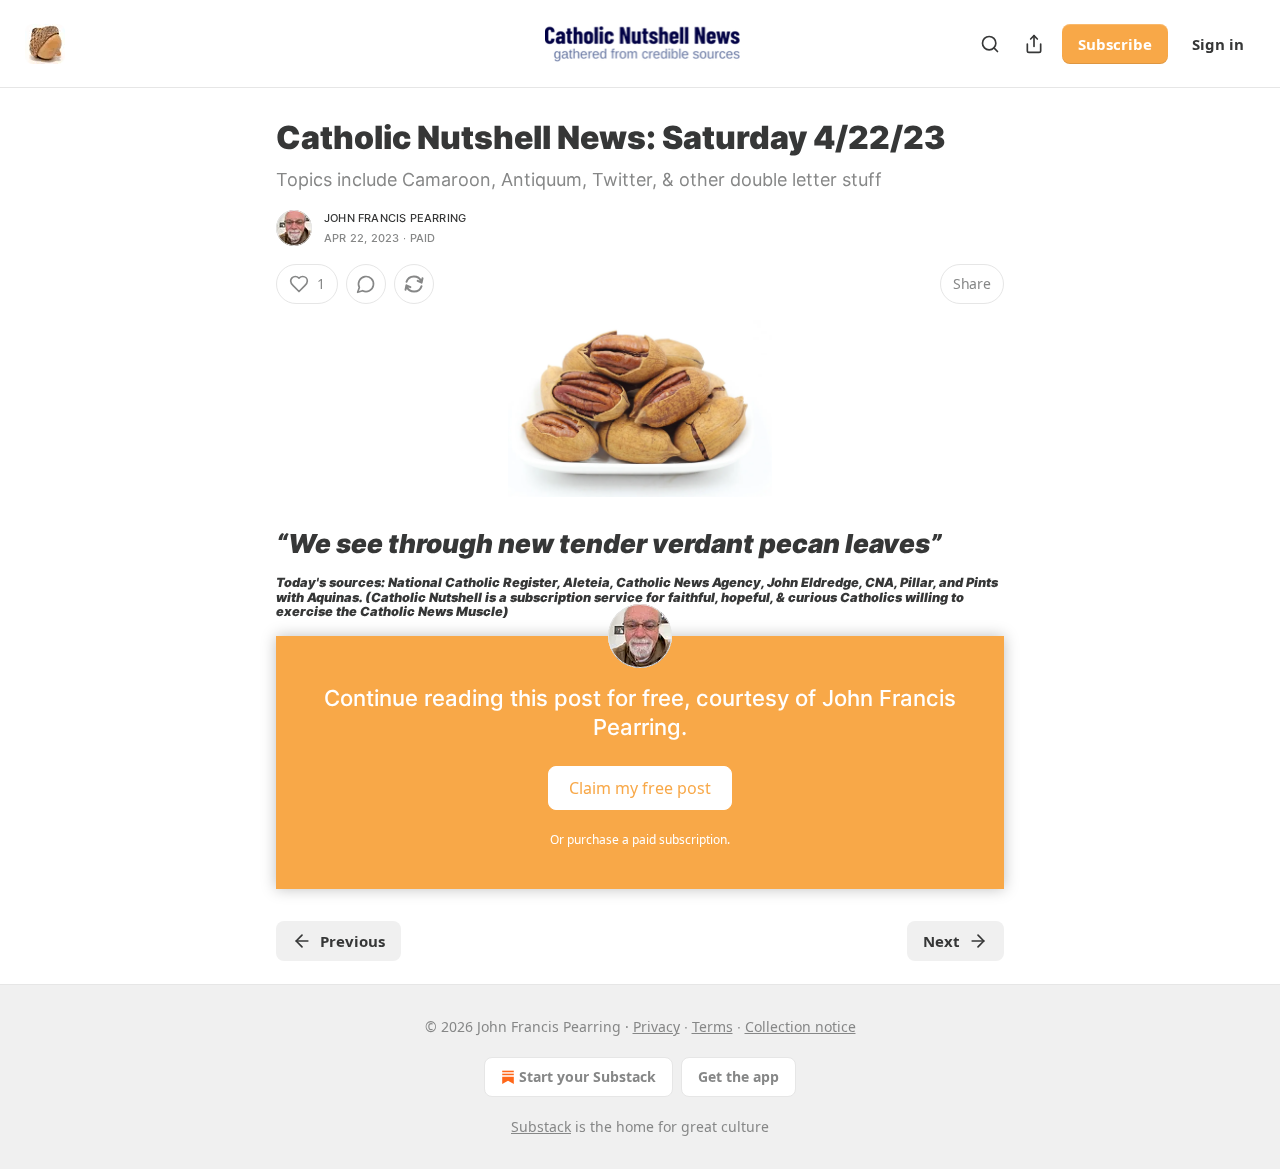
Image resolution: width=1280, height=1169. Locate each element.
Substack (541, 1126)
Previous (352, 941)
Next (941, 941)
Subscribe (1115, 44)
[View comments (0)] (366, 284)
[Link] (248, 544)
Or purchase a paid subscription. (640, 839)
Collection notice (800, 1026)
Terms (712, 1026)
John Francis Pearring (395, 218)
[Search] (990, 44)
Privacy (656, 1026)
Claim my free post (640, 788)
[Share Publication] (1034, 44)
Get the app (738, 1076)
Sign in (1218, 44)
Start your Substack (587, 1076)
